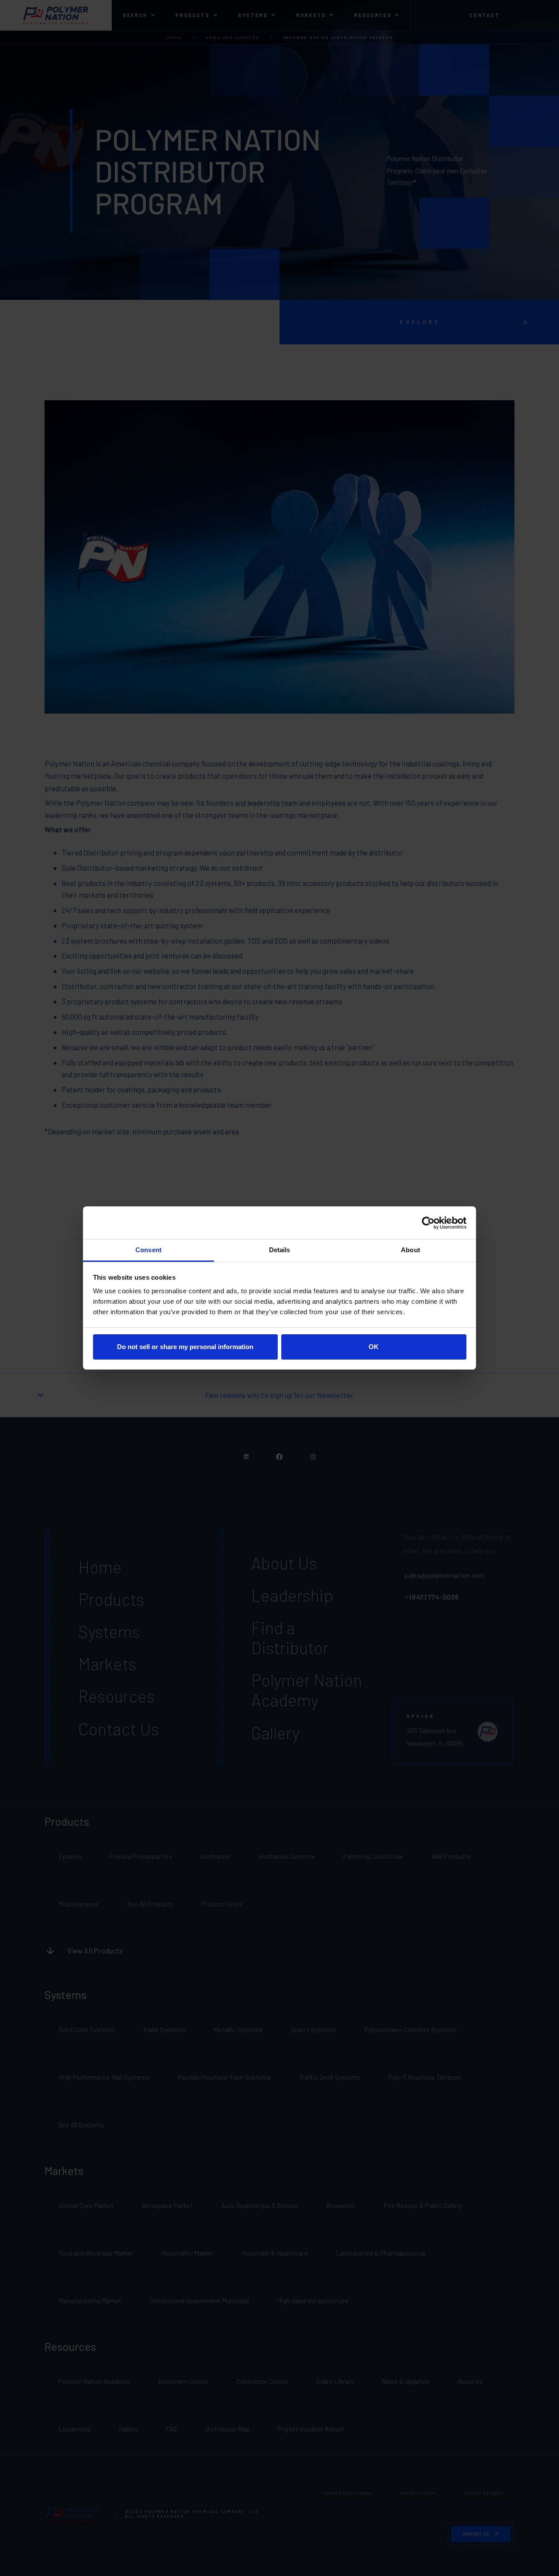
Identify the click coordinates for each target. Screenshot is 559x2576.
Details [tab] (280, 1250)
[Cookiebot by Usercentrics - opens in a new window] (428, 1223)
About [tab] (411, 1250)
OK (374, 1347)
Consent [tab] (148, 1250)
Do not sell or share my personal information (185, 1347)
